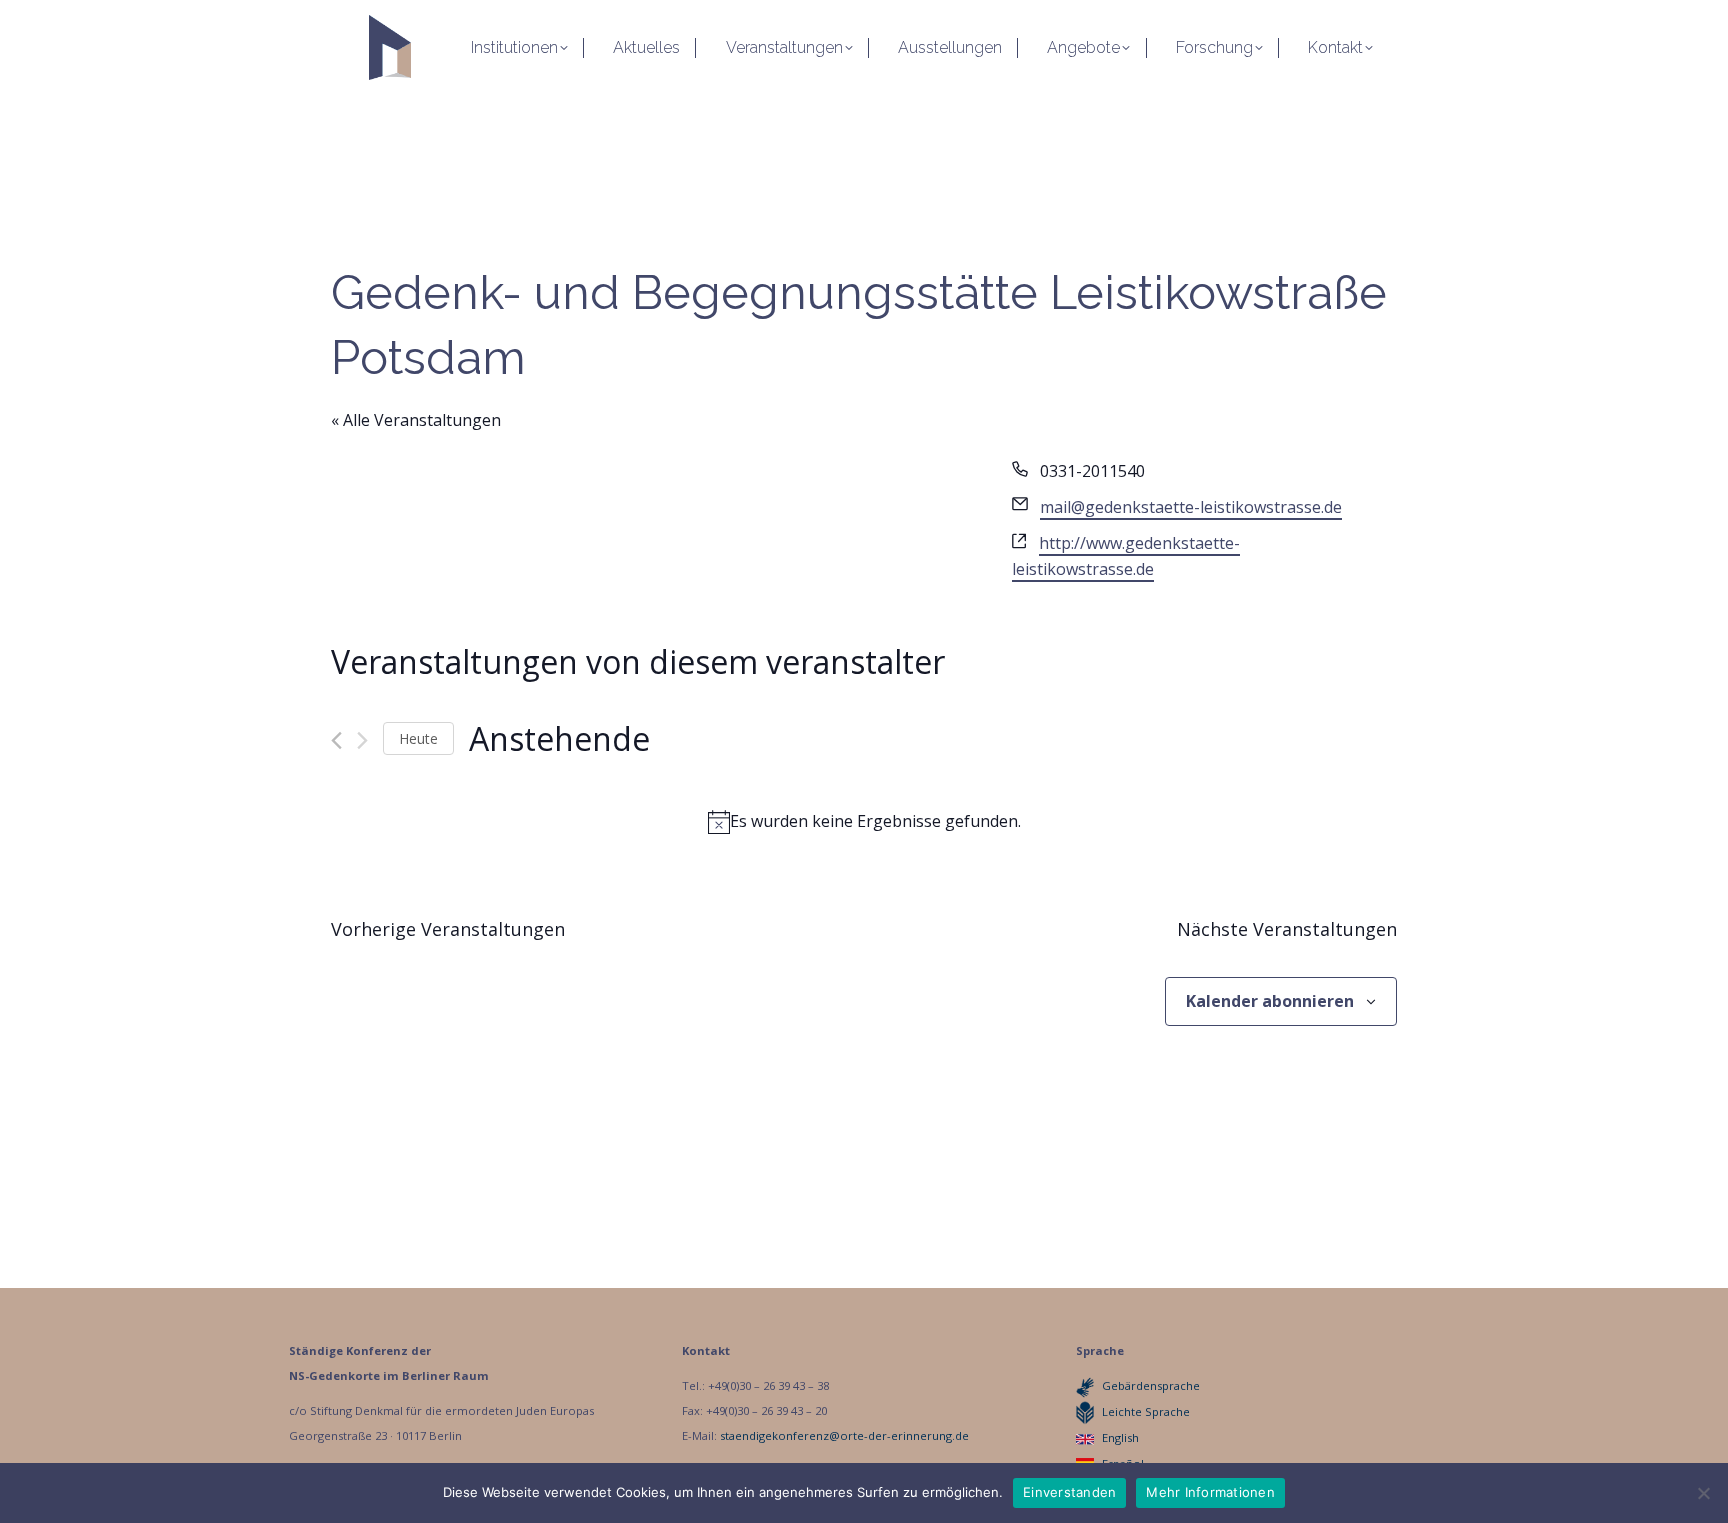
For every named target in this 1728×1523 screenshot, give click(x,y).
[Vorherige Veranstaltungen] (336, 740)
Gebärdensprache (1151, 1385)
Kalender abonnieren (1270, 1001)
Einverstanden (1069, 1492)
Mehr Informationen (1210, 1492)
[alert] (864, 822)
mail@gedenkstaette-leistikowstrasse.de (1191, 507)
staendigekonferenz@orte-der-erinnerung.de (844, 1435)
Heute (418, 738)
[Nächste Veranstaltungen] (362, 740)
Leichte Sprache (1146, 1411)
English (1120, 1437)
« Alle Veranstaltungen (416, 420)
